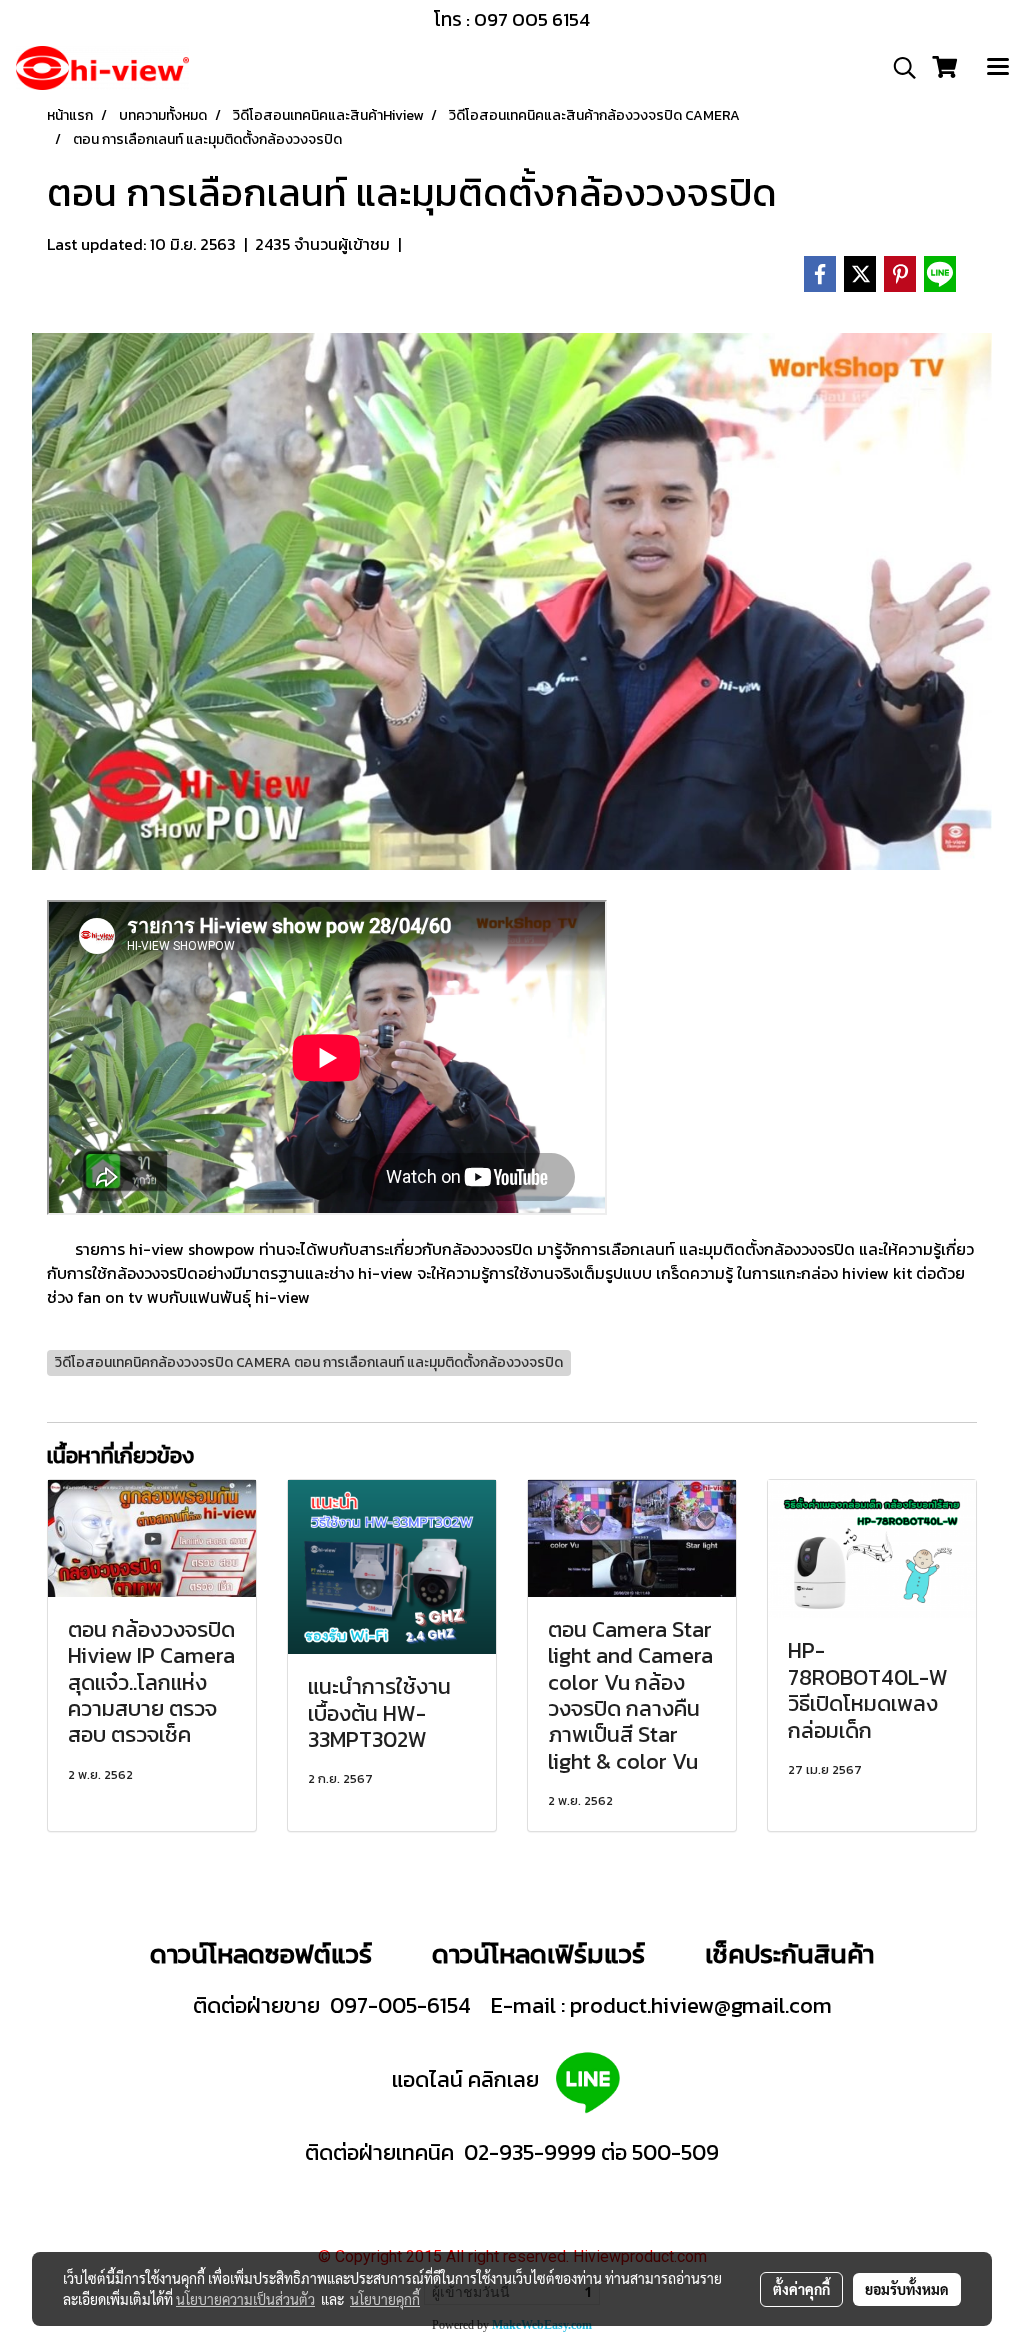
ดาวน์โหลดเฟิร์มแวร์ (541, 1953)
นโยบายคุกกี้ (385, 2299)
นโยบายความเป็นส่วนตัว (245, 2299)
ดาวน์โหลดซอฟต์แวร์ (261, 1953)
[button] (898, 68)
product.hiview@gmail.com (701, 2005)
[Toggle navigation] (998, 68)
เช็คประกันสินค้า (789, 1953)
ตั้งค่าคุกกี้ (801, 2289)
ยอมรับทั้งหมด (907, 2289)
